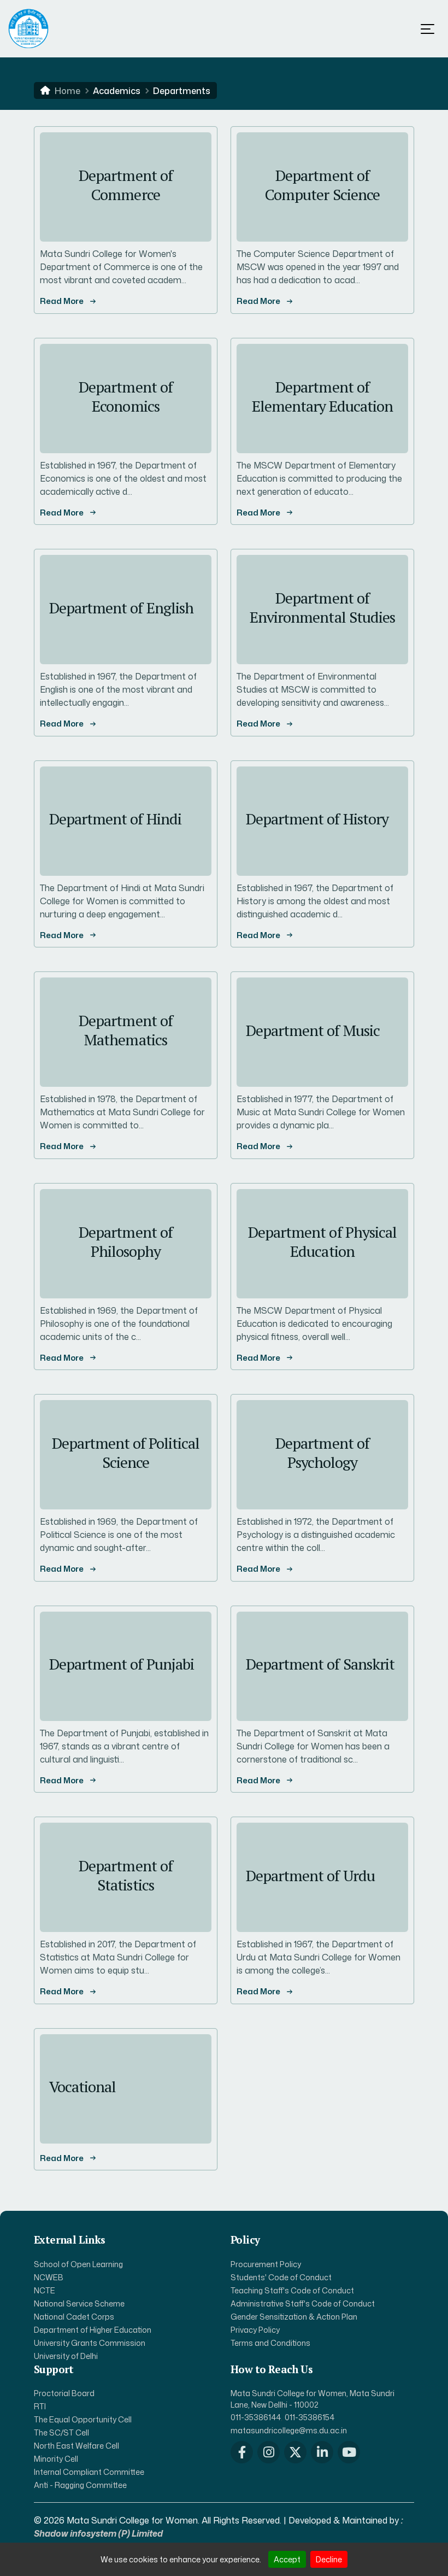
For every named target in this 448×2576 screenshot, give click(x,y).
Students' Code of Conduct (281, 2277)
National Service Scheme (79, 2303)
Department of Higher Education (93, 2330)
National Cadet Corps (74, 2317)
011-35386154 (310, 2417)
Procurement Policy (266, 2264)
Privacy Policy (255, 2330)
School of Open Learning (78, 2264)
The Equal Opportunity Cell (83, 2419)
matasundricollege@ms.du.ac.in (289, 2430)
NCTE (45, 2290)
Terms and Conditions (270, 2343)
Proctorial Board (64, 2393)
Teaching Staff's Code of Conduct (292, 2290)
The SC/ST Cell (61, 2432)
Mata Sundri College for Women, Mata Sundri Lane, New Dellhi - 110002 (313, 2399)
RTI (40, 2406)
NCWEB (49, 2277)
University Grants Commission (90, 2343)
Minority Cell (56, 2459)
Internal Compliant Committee (89, 2472)
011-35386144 (256, 2417)
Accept (287, 2559)
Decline (329, 2559)
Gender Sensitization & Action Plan (294, 2317)
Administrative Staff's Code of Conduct (303, 2303)
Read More (62, 301)
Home (67, 91)
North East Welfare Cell (76, 2446)
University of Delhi (66, 2356)
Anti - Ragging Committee (80, 2485)
